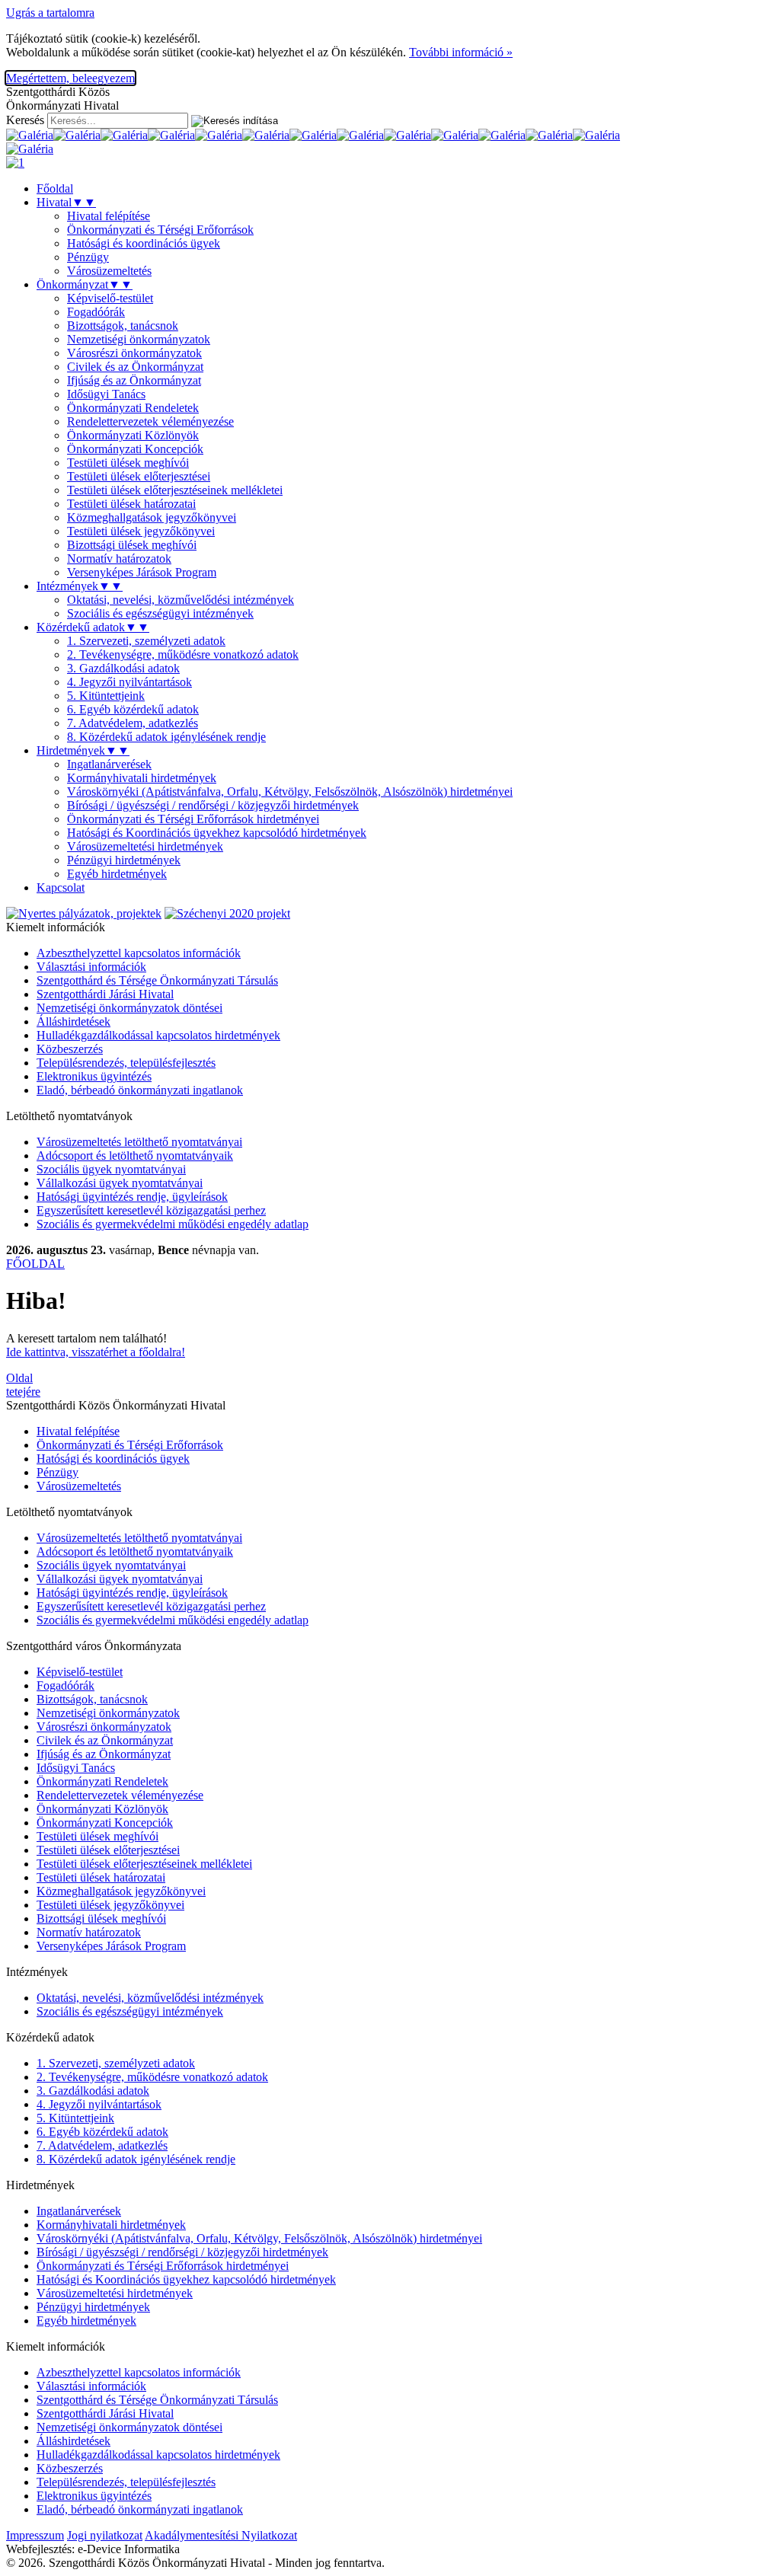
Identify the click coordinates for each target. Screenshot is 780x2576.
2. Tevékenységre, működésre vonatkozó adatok (183, 654)
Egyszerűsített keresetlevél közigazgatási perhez (151, 1210)
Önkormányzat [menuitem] (85, 284)
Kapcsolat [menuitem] (61, 887)
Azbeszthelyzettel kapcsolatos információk (139, 953)
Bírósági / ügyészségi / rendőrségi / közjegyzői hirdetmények (213, 805)
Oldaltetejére (23, 1385)
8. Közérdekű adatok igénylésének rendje (166, 737)
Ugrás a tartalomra (50, 13)
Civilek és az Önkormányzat (135, 367)
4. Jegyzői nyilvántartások (129, 682)
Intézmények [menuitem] (80, 586)
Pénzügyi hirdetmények (124, 860)
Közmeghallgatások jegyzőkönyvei (152, 517)
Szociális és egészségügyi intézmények (160, 613)
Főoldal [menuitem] (55, 188)
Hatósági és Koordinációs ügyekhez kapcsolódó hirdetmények (217, 833)
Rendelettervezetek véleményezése (150, 421)
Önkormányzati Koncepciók (135, 449)
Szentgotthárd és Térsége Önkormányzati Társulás (157, 980)
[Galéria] (30, 135)
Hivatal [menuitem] (66, 202)
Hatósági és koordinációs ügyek (144, 243)
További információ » (461, 52)
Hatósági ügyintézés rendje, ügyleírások (132, 1197)
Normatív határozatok (119, 559)
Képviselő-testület (110, 298)
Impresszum (35, 2535)
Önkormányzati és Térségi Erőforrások (160, 230)
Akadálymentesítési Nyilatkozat (221, 2535)
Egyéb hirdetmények (117, 874)
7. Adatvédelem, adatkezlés (133, 723)
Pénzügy (88, 257)
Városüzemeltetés (109, 271)
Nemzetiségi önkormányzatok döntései (129, 1008)
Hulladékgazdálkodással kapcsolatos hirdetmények (158, 1035)
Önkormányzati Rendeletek (133, 408)
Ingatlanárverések (109, 764)
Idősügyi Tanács (106, 394)
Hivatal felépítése (109, 216)
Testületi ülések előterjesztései (139, 476)
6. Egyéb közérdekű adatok (133, 709)
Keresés (25, 120)
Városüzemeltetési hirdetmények (145, 846)
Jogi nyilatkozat (105, 2535)
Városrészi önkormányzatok (134, 353)
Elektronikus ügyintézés (94, 1076)
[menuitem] (420, 216)
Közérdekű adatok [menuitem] (93, 627)
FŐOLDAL (35, 1264)
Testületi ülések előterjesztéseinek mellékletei (175, 490)
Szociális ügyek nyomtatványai (111, 1169)
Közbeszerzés (70, 1049)
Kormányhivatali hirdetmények (142, 778)
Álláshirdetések (74, 1021)
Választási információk (91, 967)
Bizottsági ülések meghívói (132, 545)
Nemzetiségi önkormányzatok (139, 339)
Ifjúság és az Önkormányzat (134, 380)
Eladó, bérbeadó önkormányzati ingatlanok (140, 1090)
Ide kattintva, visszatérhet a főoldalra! (96, 1352)
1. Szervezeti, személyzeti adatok (146, 641)
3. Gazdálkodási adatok (123, 668)
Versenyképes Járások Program (142, 572)
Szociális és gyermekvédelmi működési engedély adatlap (173, 1224)
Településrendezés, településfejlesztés (126, 1063)
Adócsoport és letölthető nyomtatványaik (135, 1156)
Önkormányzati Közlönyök (133, 435)
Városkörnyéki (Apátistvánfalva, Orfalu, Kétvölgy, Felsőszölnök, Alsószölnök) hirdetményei (290, 792)
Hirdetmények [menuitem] (83, 750)
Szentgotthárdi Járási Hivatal (105, 994)
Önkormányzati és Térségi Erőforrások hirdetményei (193, 819)
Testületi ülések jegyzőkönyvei (141, 531)
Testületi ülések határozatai (131, 504)
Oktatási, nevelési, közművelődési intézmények (181, 600)
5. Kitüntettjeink (106, 696)
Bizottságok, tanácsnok (123, 326)
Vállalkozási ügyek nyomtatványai (120, 1183)
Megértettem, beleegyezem (70, 78)
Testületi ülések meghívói (128, 463)
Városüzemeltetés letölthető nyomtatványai (139, 1142)
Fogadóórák (96, 312)
